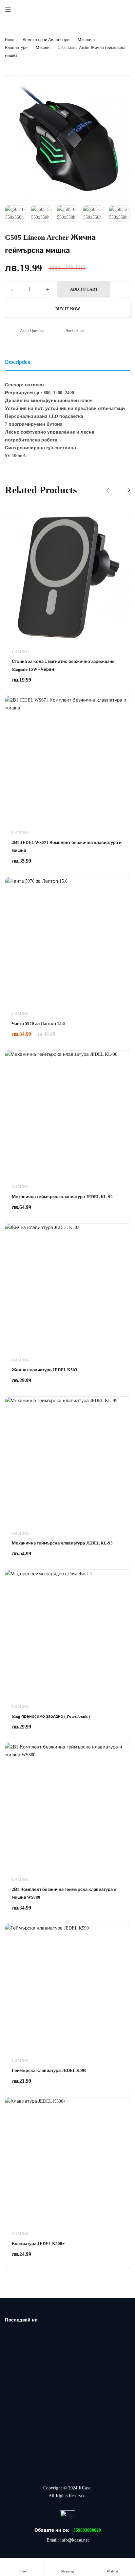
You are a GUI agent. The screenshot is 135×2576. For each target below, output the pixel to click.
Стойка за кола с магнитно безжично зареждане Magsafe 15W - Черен (63, 665)
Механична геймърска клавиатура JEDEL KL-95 (62, 1543)
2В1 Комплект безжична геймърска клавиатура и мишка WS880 (64, 1893)
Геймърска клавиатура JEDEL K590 (49, 2070)
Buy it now (68, 309)
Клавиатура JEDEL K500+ (38, 2244)
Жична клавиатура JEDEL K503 (45, 1370)
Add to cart (84, 289)
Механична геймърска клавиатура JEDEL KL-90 (62, 1197)
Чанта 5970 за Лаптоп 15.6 (38, 1023)
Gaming (20, 652)
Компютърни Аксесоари (46, 40)
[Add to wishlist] (122, 289)
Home (10, 40)
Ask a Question (32, 331)
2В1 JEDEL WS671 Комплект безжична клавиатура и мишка (67, 846)
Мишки (43, 48)
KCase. (85, 2488)
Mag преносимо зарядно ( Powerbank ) (51, 1716)
